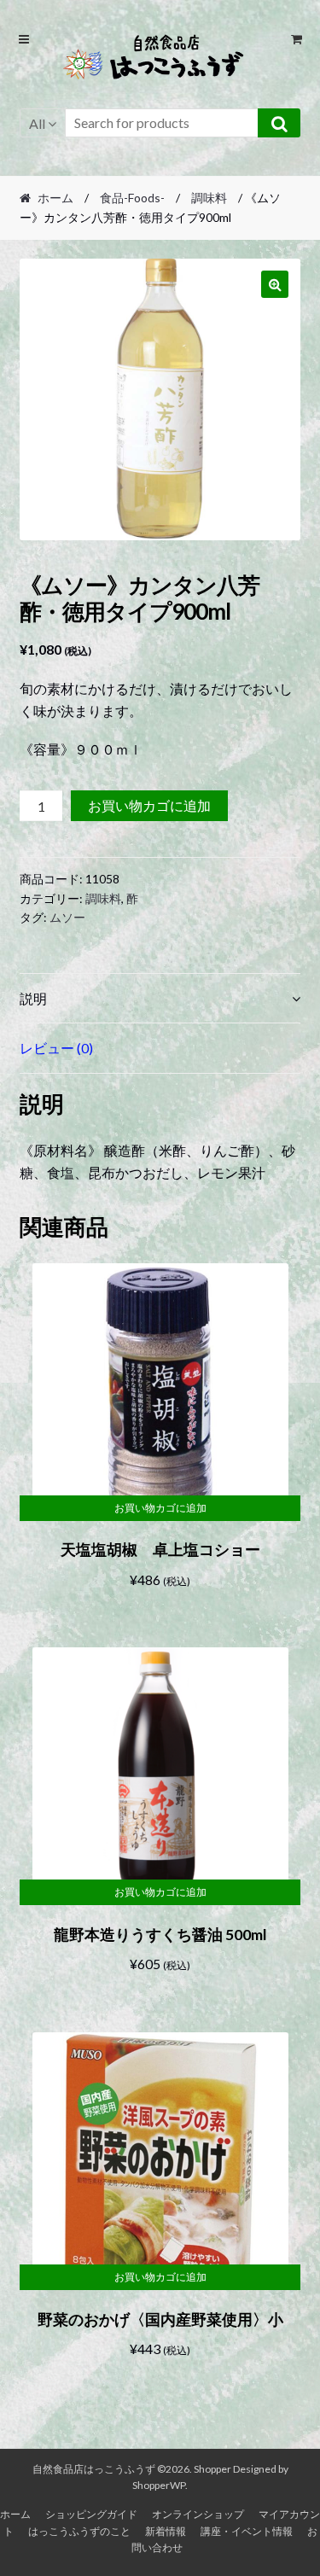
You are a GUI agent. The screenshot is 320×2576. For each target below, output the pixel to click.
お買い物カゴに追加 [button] (160, 1508)
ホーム (55, 198)
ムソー (67, 917)
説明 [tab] (33, 998)
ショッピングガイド (91, 2514)
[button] (275, 284)
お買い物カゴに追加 (149, 805)
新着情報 (166, 2531)
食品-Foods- (132, 198)
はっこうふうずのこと (79, 2531)
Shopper (212, 2469)
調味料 (209, 198)
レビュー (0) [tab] (56, 1048)
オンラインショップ (198, 2514)
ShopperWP (159, 2485)
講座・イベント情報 (247, 2531)
